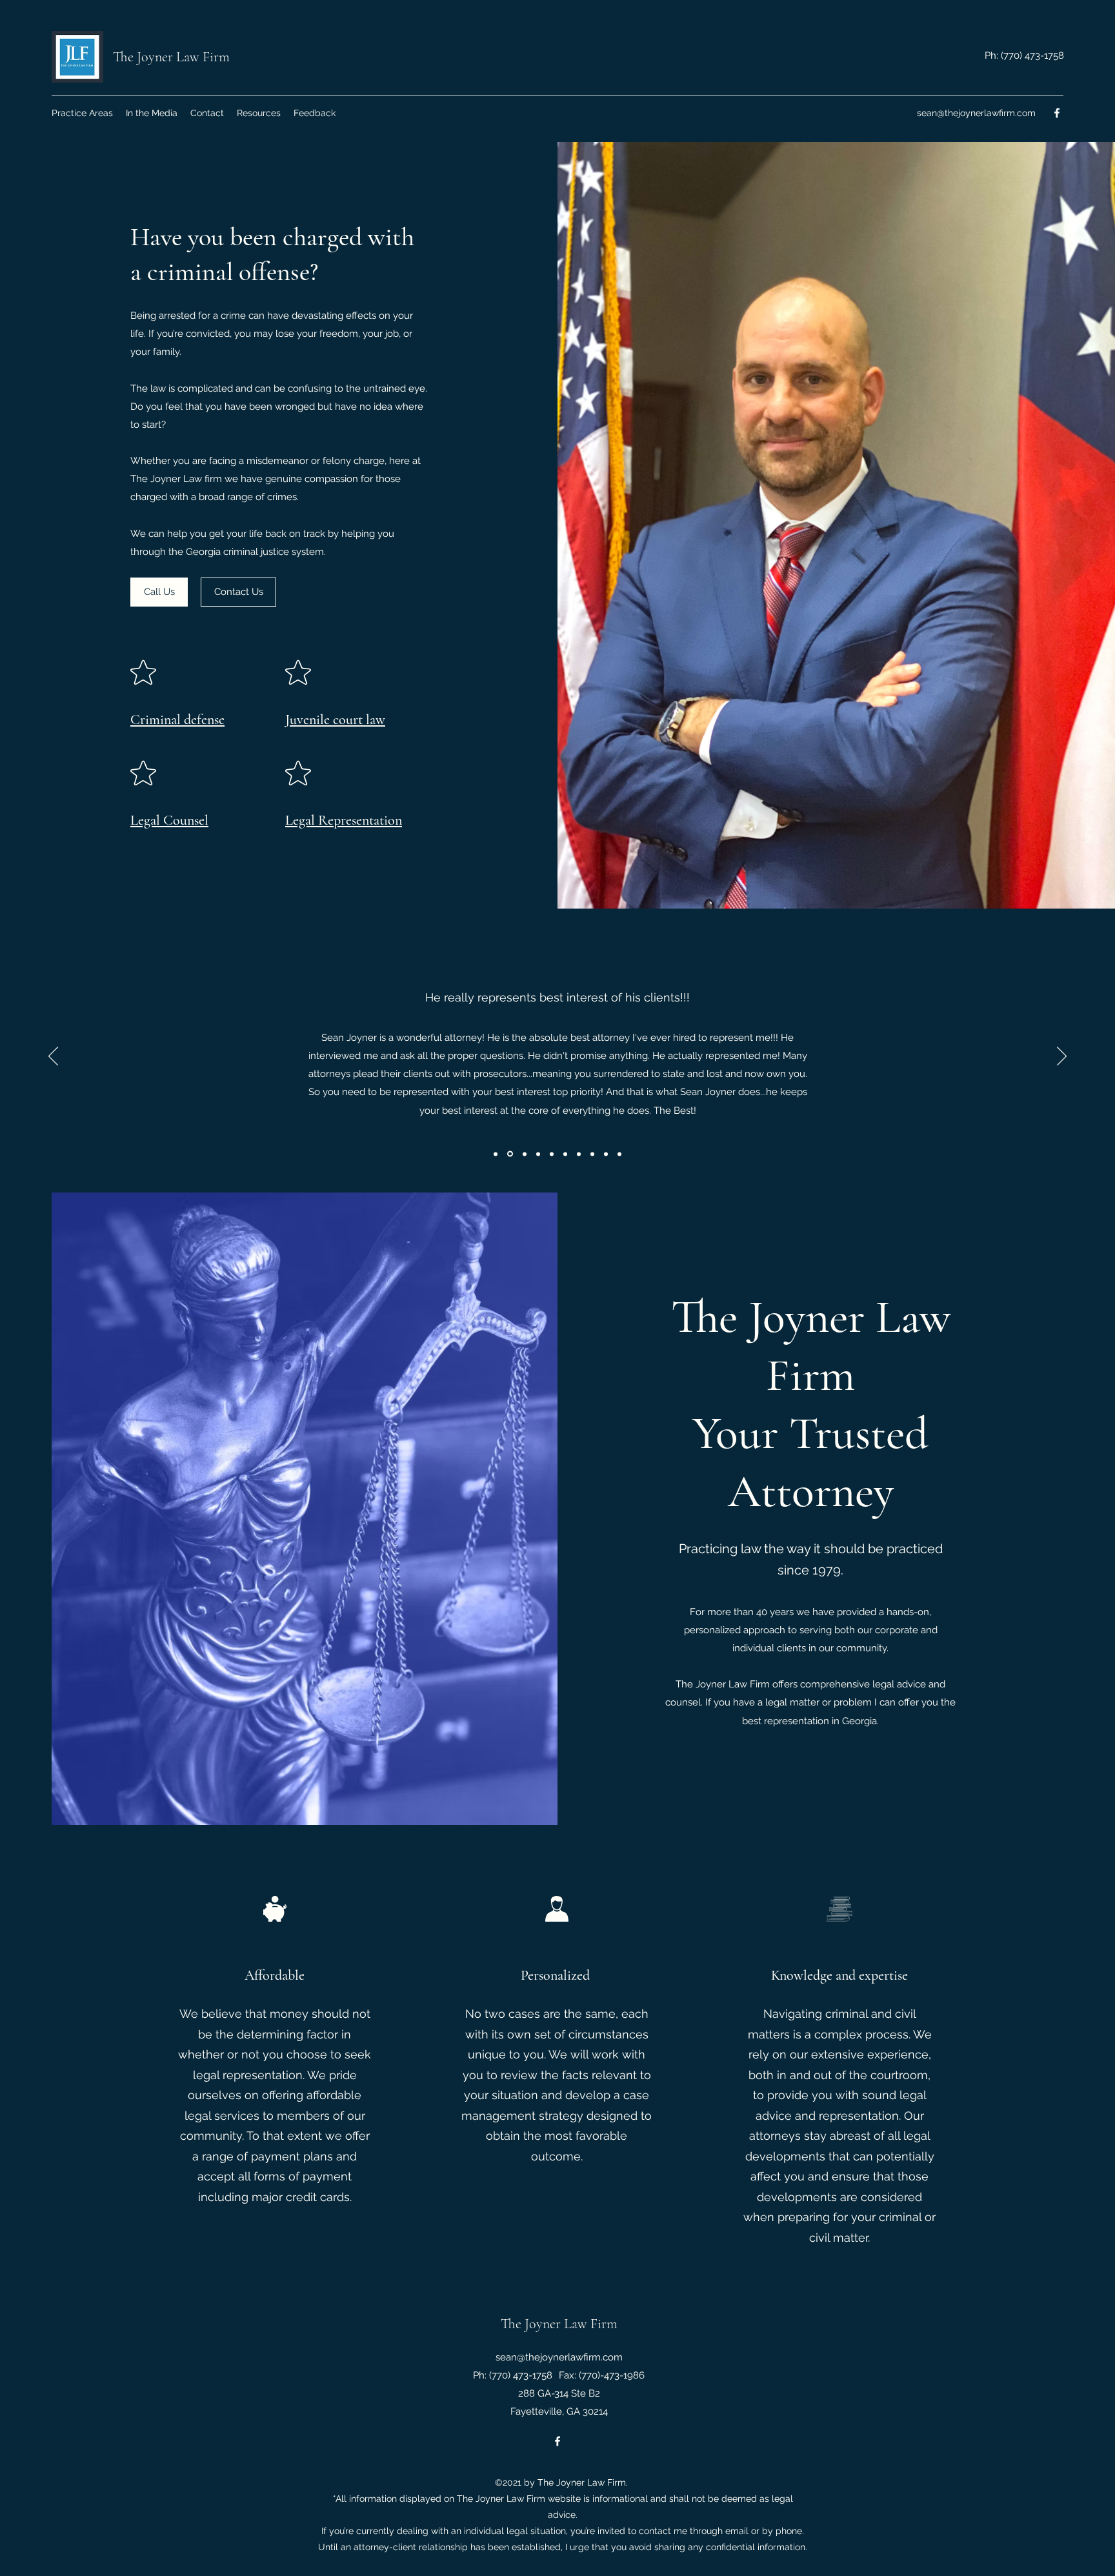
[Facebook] (1057, 113)
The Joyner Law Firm (171, 57)
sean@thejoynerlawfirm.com (976, 113)
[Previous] (53, 1057)
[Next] (1062, 1057)
